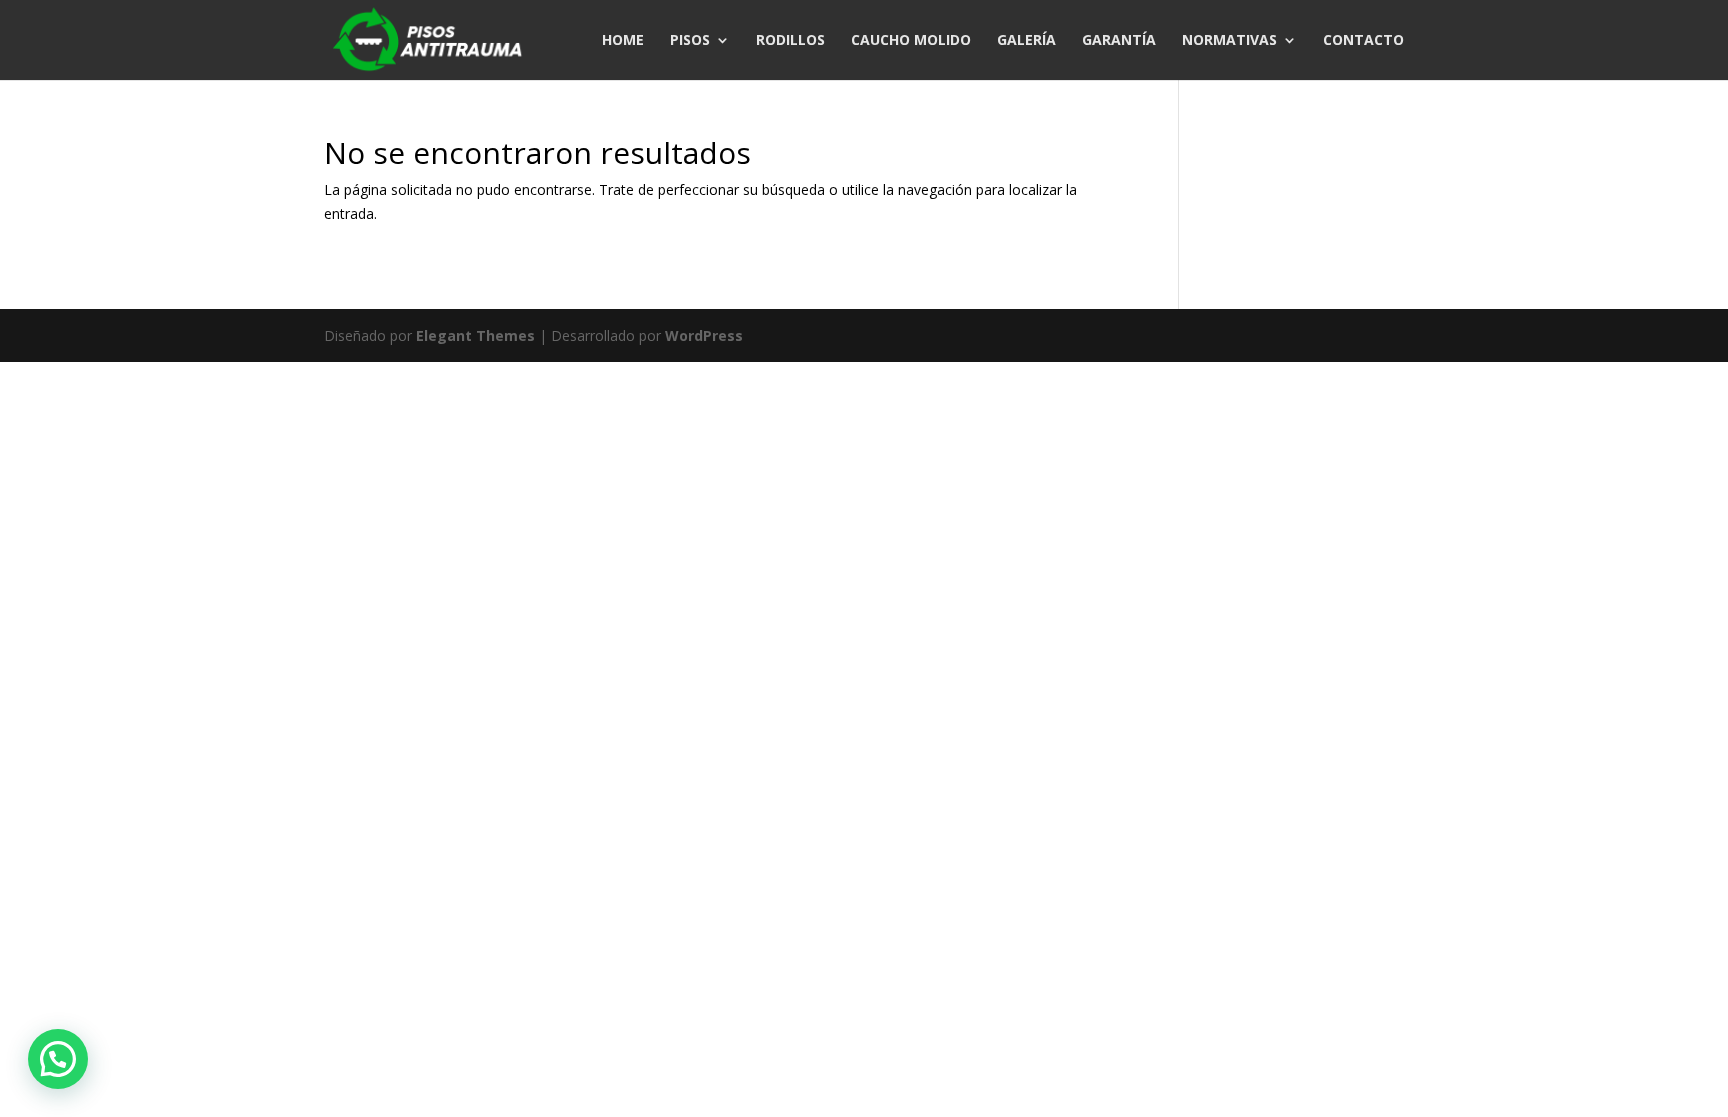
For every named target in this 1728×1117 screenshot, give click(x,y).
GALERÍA (1026, 41)
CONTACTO (1363, 41)
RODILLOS (790, 41)
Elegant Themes (475, 335)
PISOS (690, 41)
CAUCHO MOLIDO (911, 41)
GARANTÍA (1119, 41)
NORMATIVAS (1229, 41)
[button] (58, 1059)
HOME (623, 41)
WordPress (704, 335)
